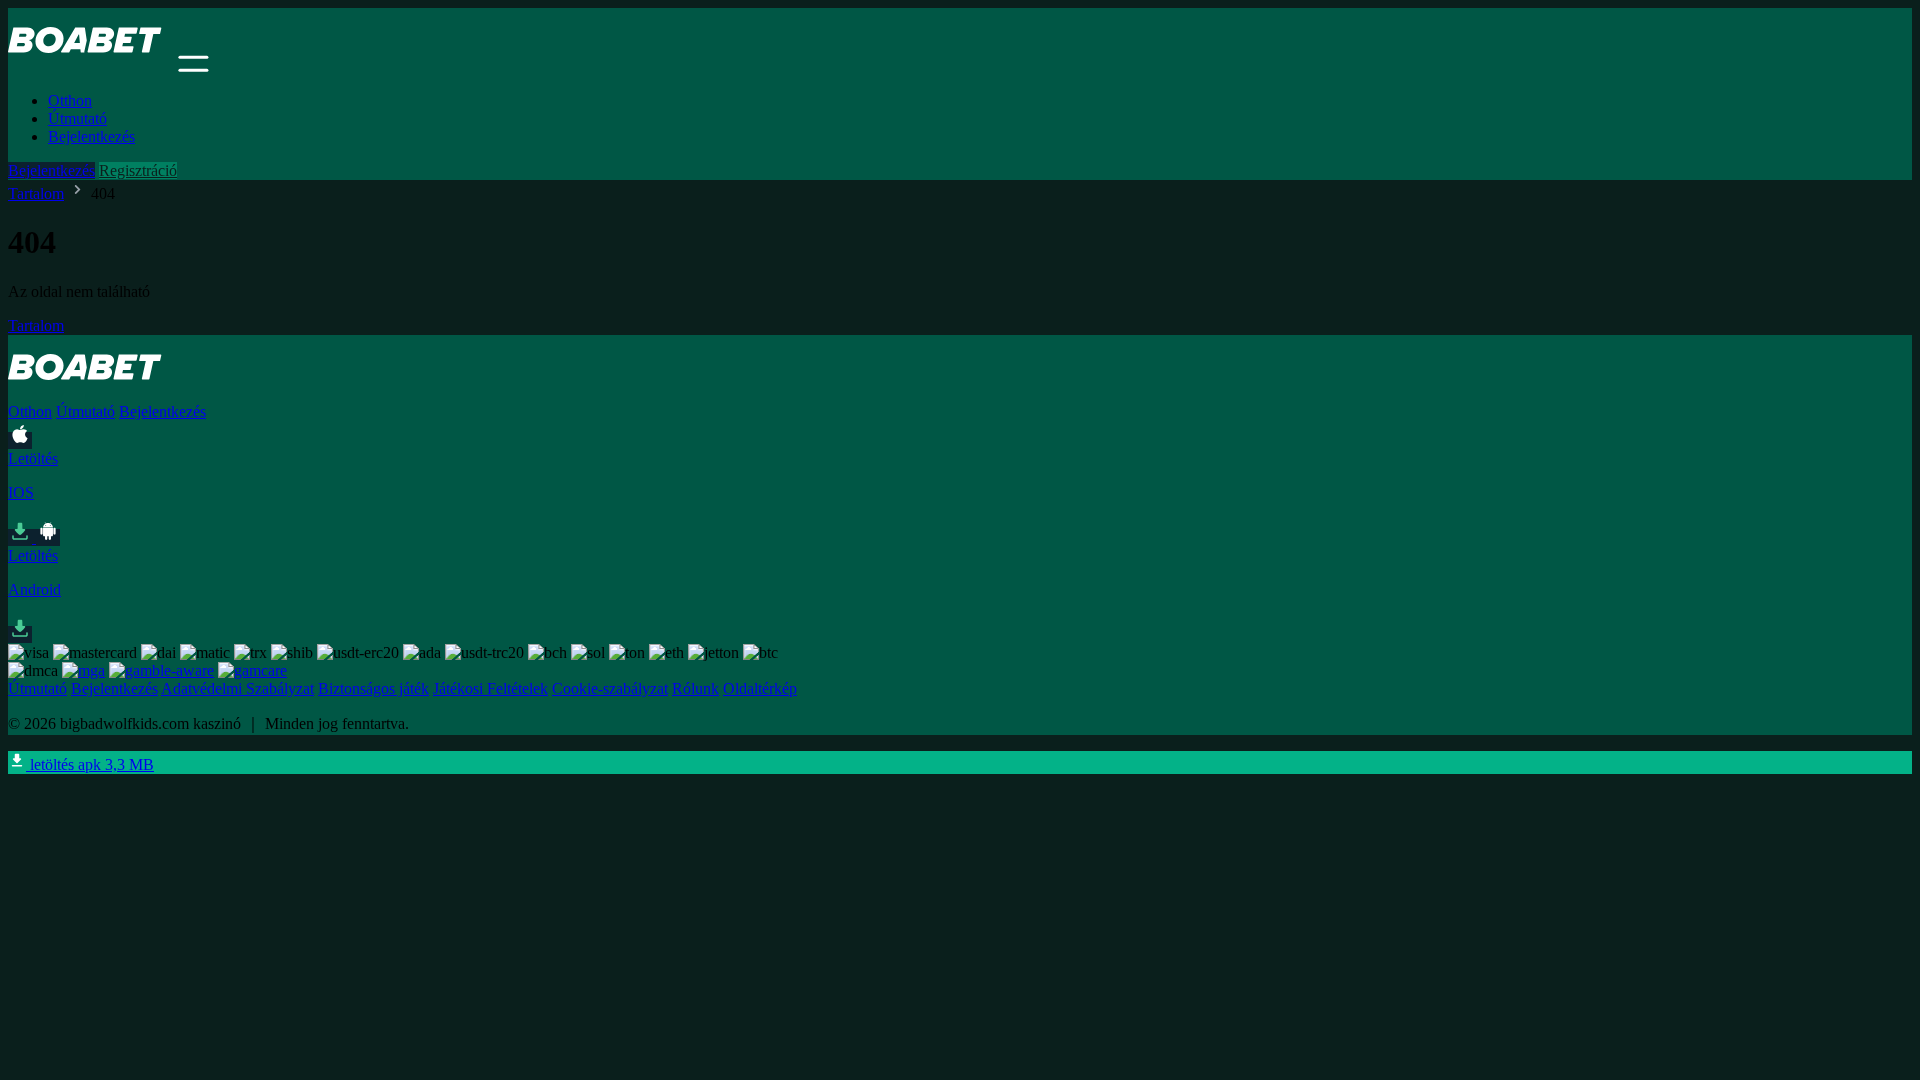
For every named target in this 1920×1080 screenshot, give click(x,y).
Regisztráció (138, 170)
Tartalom (36, 193)
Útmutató (77, 118)
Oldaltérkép (760, 688)
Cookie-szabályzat (610, 688)
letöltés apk (90, 764)
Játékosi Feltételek (490, 688)
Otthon (70, 100)
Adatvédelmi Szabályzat (237, 688)
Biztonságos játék (373, 688)
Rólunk (695, 688)
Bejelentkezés (91, 136)
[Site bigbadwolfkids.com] (91, 66)
